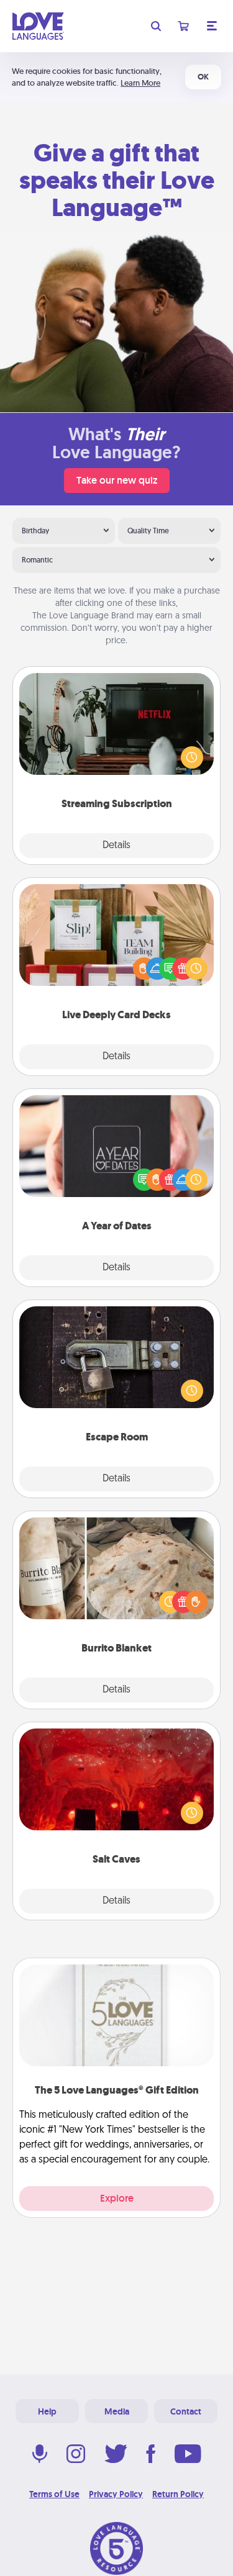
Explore (117, 2198)
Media (117, 2411)
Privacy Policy (116, 2494)
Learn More (140, 83)
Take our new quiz (117, 480)
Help (47, 2411)
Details (116, 846)
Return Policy (178, 2494)
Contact (186, 2411)
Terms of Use (54, 2494)
